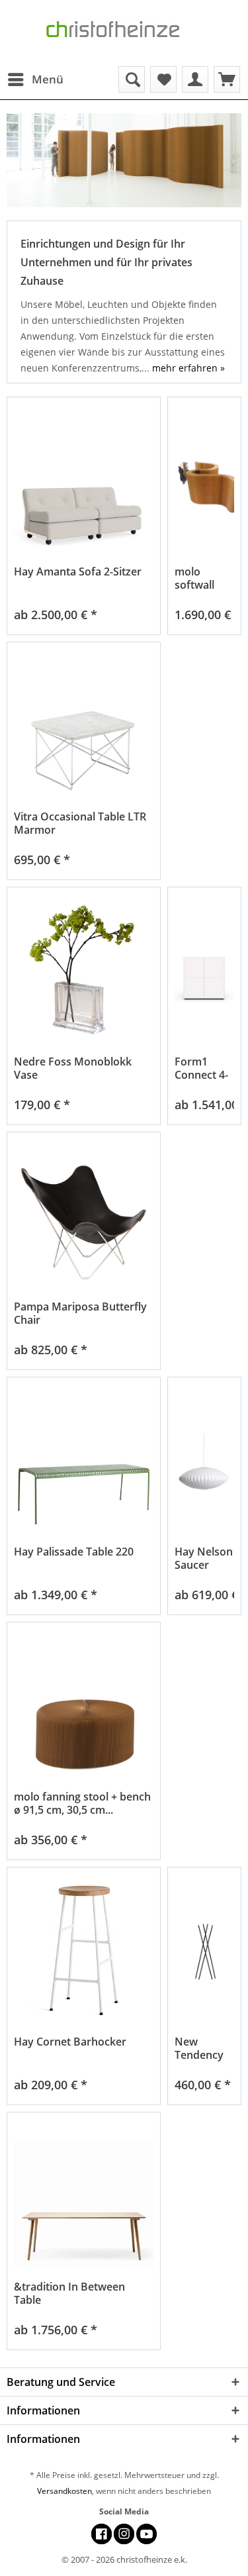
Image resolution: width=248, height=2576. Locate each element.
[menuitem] (35, 79)
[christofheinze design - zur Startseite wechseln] (124, 33)
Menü (48, 79)
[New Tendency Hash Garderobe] (204, 1953)
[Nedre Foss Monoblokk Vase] (84, 972)
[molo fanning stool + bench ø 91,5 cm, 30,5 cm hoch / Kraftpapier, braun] (84, 1708)
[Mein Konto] (195, 79)
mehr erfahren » (188, 368)
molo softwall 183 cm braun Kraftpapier (203, 578)
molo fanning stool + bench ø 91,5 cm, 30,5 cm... (82, 1803)
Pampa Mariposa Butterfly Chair (80, 1313)
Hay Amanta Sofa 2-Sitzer (78, 572)
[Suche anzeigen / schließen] (132, 79)
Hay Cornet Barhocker (70, 2042)
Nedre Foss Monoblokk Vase (73, 1068)
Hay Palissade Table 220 (74, 1552)
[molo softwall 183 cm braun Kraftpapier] (204, 482)
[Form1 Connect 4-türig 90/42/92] (204, 972)
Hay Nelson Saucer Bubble (204, 1558)
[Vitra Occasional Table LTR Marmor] (84, 727)
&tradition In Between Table (69, 2293)
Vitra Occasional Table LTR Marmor (80, 823)
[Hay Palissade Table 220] (84, 1462)
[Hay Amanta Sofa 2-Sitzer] (84, 482)
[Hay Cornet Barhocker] (84, 1953)
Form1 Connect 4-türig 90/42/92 (201, 1068)
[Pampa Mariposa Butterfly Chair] (84, 1217)
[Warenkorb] (227, 79)
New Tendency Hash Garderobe (202, 2048)
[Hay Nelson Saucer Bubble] (204, 1462)
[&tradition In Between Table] (84, 2198)
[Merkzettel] (163, 79)
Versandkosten (64, 2491)
